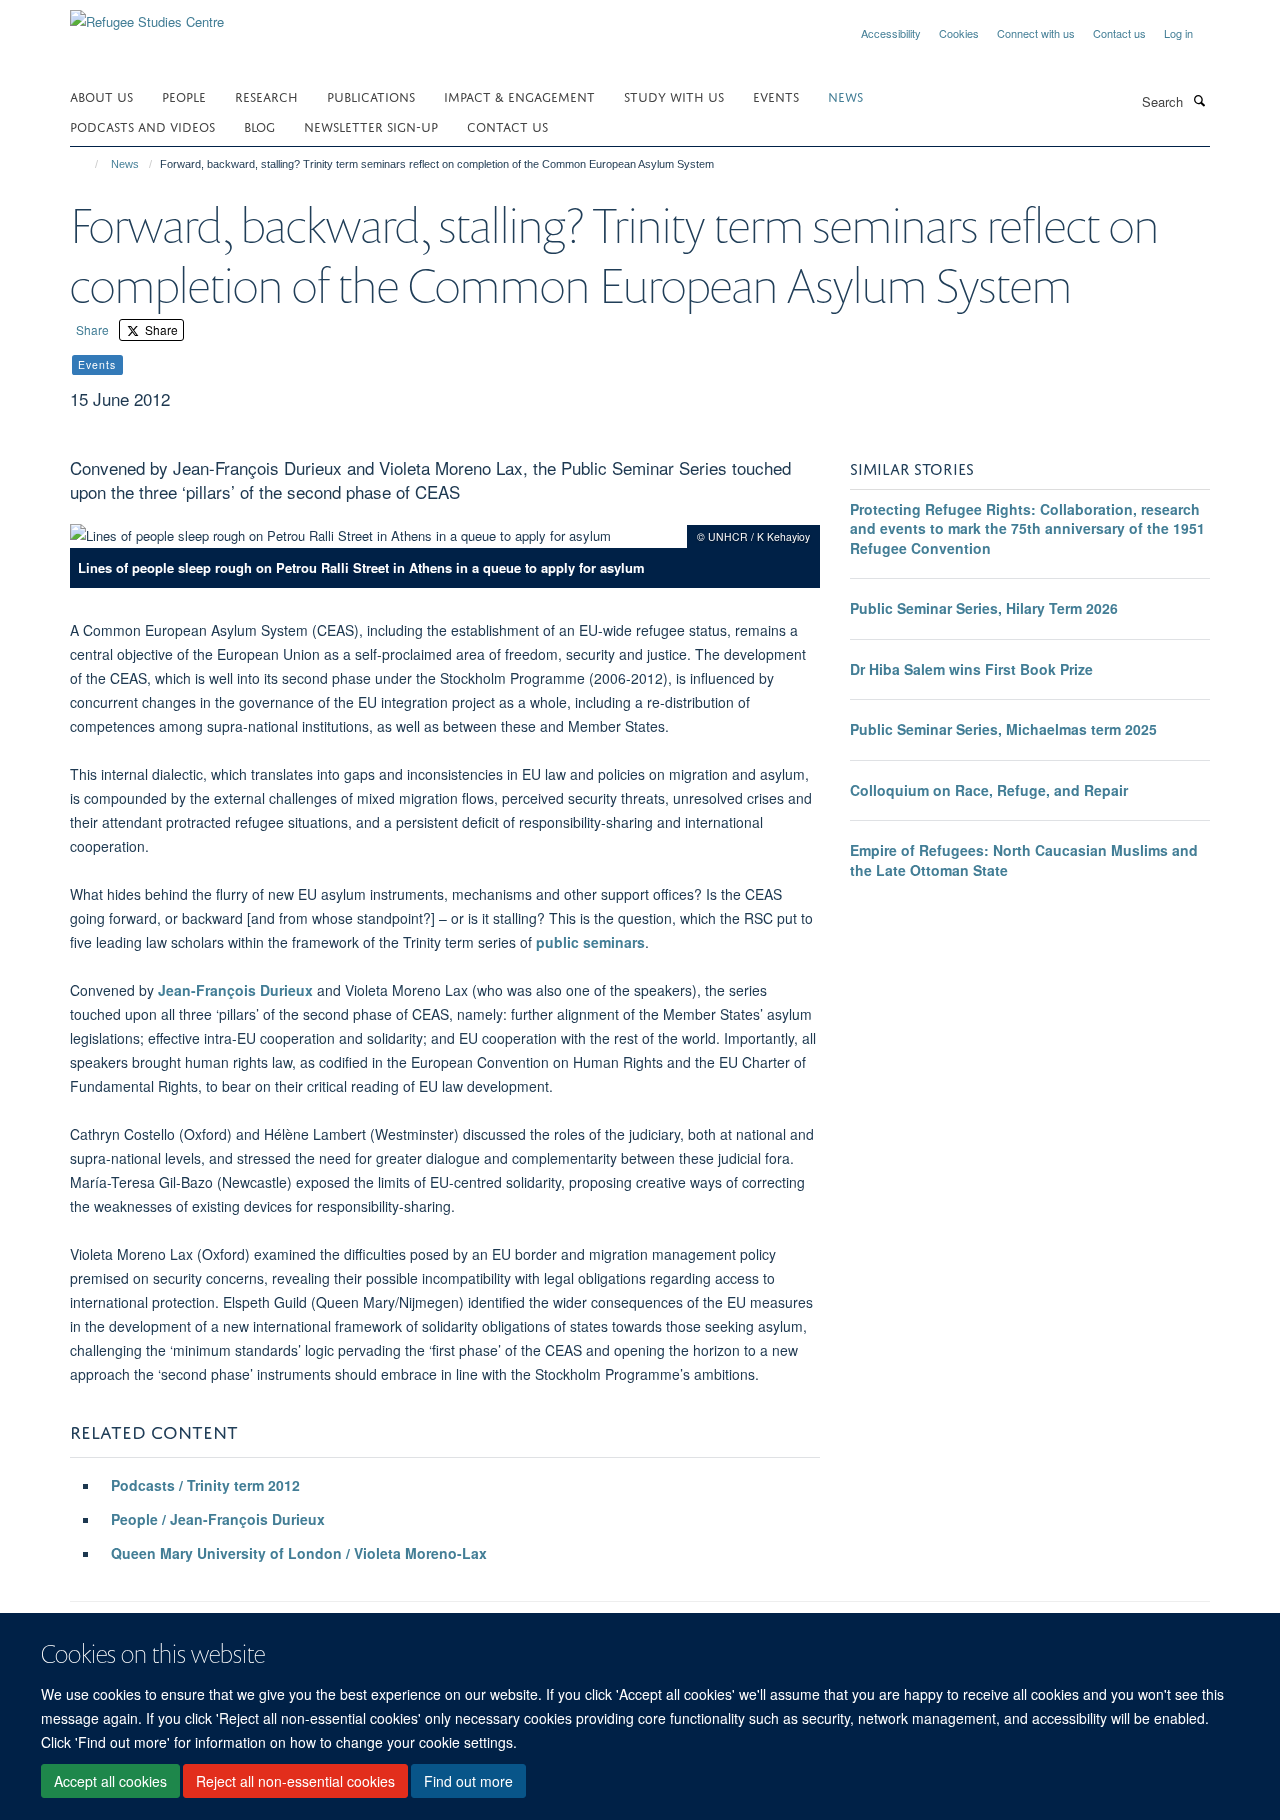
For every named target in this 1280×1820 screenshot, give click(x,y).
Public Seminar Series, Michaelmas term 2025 (1003, 729)
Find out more (468, 1781)
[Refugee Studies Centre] (147, 14)
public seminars (590, 942)
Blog (259, 125)
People (184, 95)
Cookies (959, 33)
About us (101, 95)
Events (776, 95)
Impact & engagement (519, 95)
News (125, 164)
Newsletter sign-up (371, 125)
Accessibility (891, 33)
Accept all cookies (110, 1781)
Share (92, 329)
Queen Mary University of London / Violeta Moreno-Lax (299, 1553)
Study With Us (674, 95)
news (845, 95)
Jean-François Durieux (235, 990)
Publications (371, 95)
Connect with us (1036, 33)
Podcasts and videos (142, 125)
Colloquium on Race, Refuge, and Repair (989, 790)
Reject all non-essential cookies (295, 1781)
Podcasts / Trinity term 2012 (205, 1485)
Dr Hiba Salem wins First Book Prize (971, 669)
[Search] (1199, 100)
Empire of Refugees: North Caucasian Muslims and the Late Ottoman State (1024, 860)
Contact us (1119, 33)
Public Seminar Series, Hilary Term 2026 (984, 608)
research (266, 95)
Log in (1178, 33)
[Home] (87, 164)
